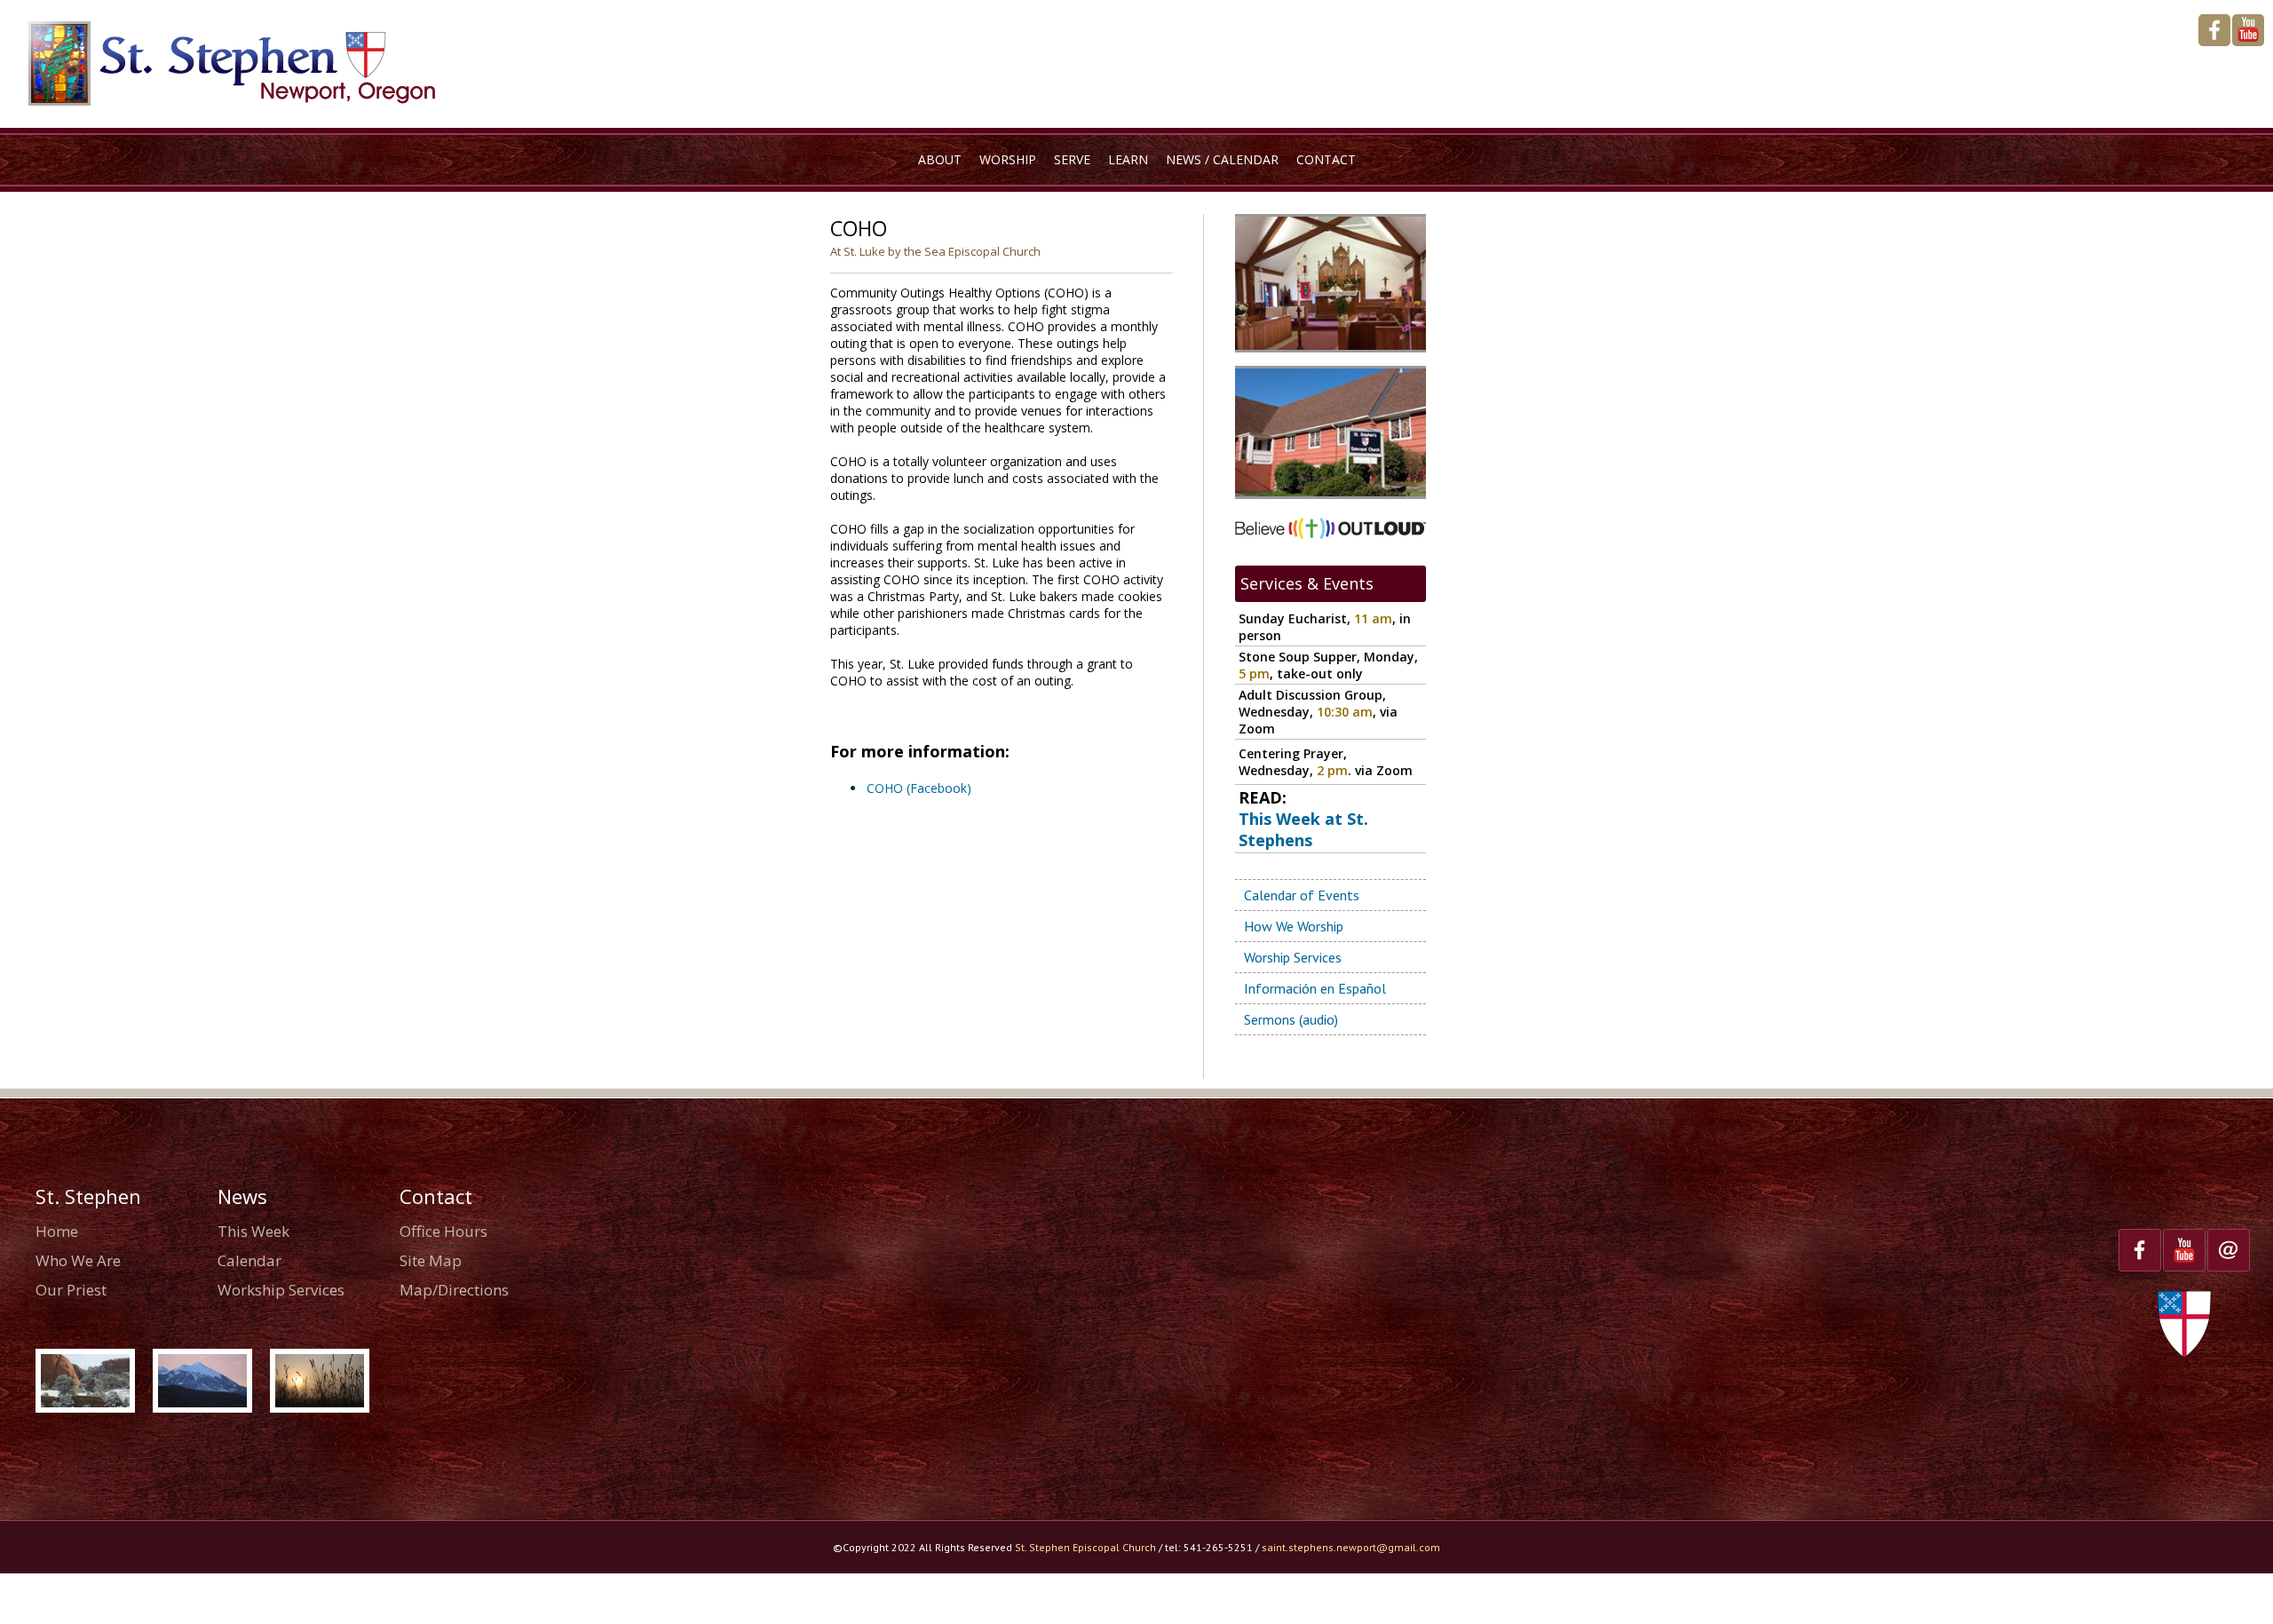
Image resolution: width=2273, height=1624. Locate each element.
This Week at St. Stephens (1303, 829)
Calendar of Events (1302, 895)
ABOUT (940, 159)
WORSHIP (1008, 159)
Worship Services (1293, 957)
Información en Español (1315, 988)
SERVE (1072, 159)
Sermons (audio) (1291, 1019)
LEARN (1128, 159)
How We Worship (1294, 926)
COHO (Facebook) (919, 788)
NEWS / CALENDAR (1222, 159)
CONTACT (1326, 159)
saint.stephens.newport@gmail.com (1351, 1547)
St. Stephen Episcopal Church (1085, 1547)
